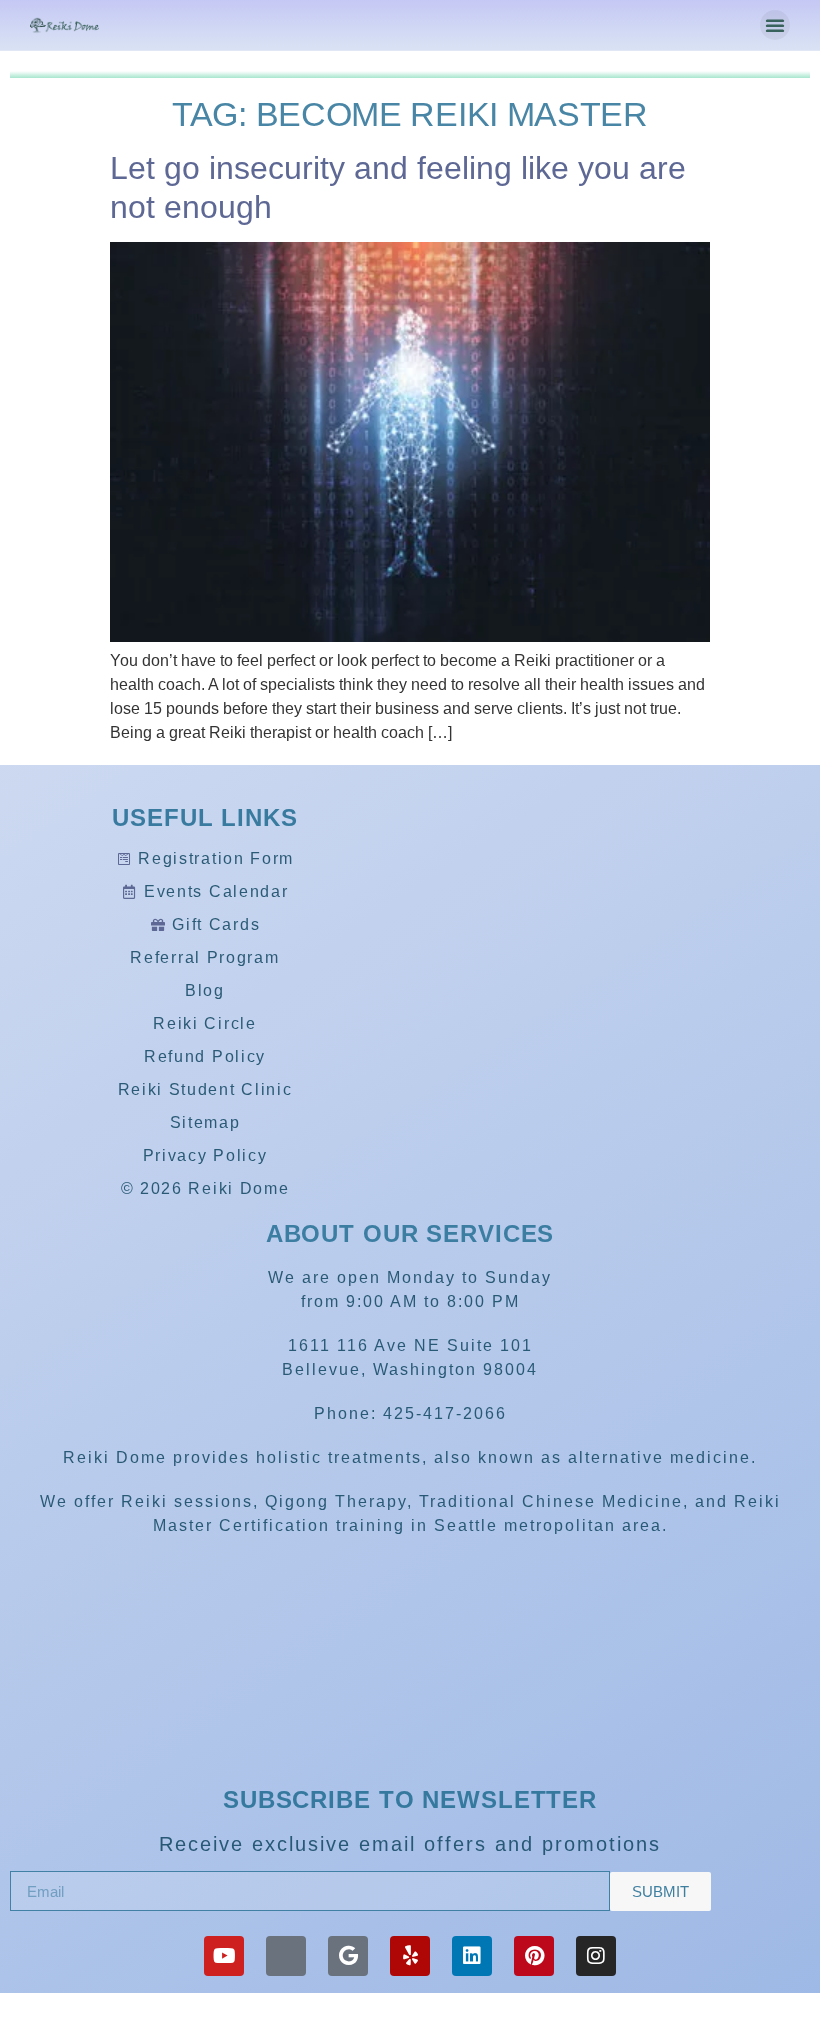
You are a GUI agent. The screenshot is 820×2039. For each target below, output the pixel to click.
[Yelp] (410, 1956)
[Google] (348, 1956)
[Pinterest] (534, 1956)
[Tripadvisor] (286, 1956)
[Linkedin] (472, 1956)
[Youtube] (224, 1956)
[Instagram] (596, 1956)
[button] (775, 25)
